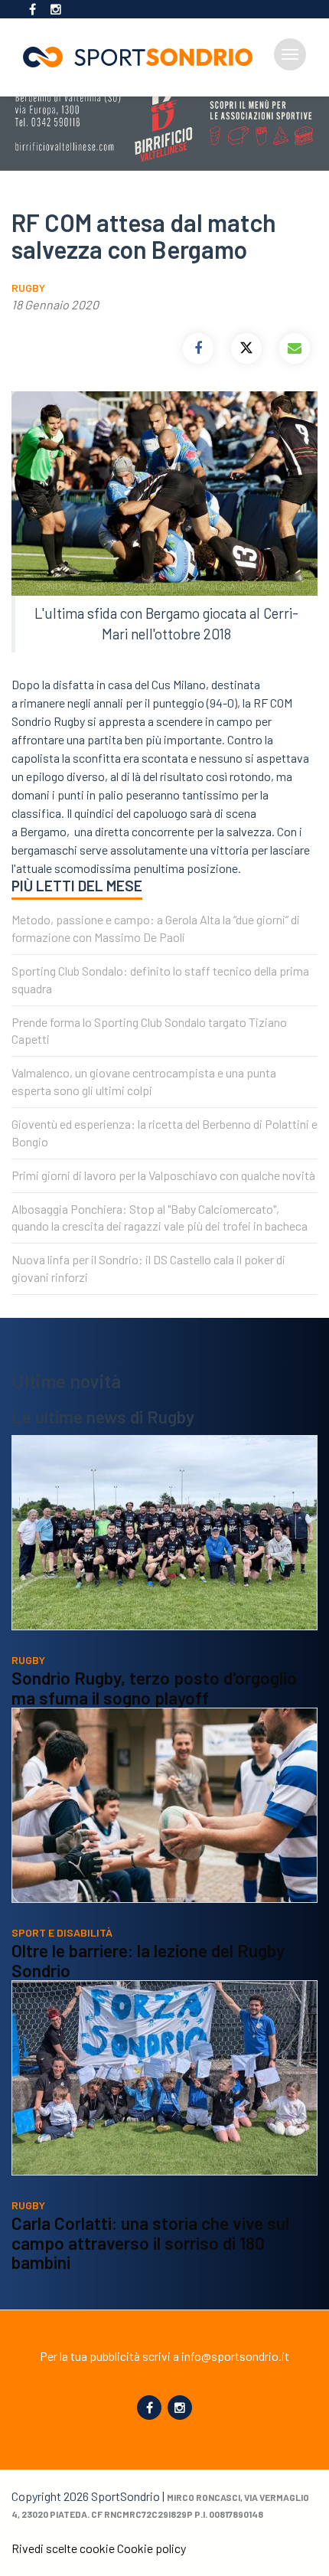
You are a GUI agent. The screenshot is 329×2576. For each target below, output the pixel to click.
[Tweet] (246, 348)
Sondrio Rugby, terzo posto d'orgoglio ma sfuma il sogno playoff (154, 1688)
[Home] (144, 57)
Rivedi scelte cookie (63, 2548)
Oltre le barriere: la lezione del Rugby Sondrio (148, 1960)
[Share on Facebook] (198, 348)
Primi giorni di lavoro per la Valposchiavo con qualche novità (163, 1175)
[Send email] (295, 348)
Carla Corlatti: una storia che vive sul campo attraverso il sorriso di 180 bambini (150, 2243)
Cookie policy (151, 2548)
